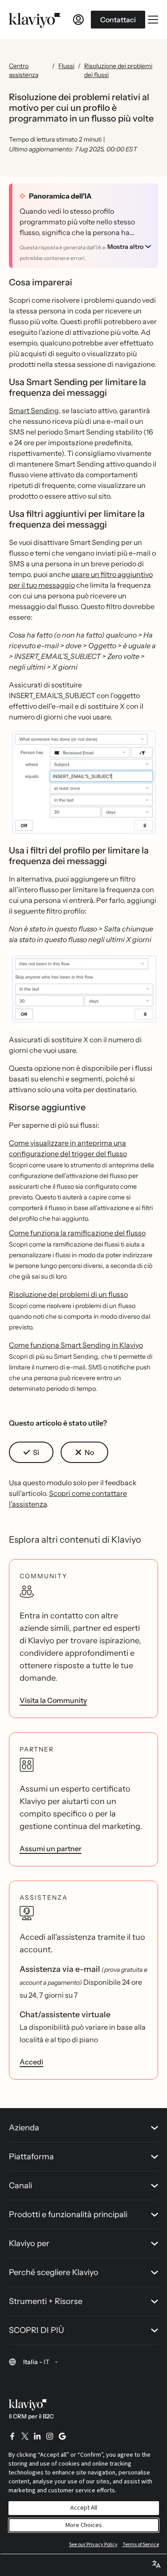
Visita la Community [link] (53, 1700)
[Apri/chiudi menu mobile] (153, 20)
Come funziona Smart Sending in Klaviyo (76, 1345)
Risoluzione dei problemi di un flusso (68, 1294)
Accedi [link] (31, 2062)
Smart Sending (34, 410)
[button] (83, 784)
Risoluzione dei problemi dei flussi (118, 70)
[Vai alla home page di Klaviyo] (35, 20)
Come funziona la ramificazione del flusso (77, 1233)
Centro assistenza (24, 70)
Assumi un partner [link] (51, 1849)
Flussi (66, 66)
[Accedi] (78, 20)
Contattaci (118, 20)
